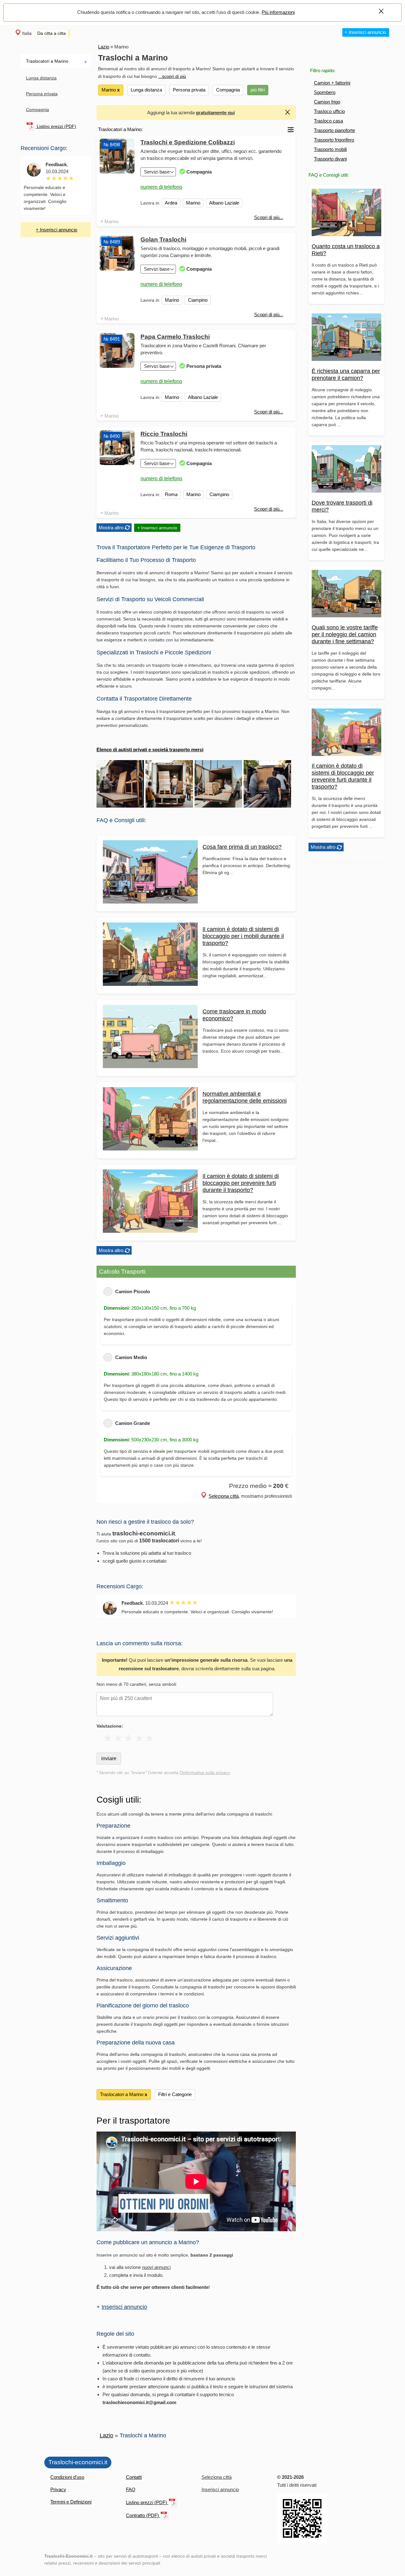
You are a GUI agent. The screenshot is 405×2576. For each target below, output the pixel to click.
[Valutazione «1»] (108, 1738)
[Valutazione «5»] (150, 1738)
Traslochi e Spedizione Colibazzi (188, 142)
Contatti (134, 2477)
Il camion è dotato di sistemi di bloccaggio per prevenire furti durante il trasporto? (241, 1183)
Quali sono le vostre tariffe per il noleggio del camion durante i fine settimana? (345, 634)
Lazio (104, 47)
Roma (171, 494)
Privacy (58, 2489)
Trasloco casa (328, 121)
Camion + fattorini (332, 83)
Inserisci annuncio (124, 2307)
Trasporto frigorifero (334, 140)
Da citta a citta (52, 33)
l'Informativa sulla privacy (205, 1773)
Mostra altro (323, 847)
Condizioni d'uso (67, 2477)
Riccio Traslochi (164, 434)
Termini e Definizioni (71, 2502)
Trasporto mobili (330, 149)
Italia (27, 33)
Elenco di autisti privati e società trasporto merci (150, 749)
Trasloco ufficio (329, 111)
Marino (112, 221)
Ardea (171, 203)
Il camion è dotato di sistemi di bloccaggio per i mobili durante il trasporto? (243, 936)
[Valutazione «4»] (139, 1738)
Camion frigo (327, 102)
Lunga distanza (41, 78)
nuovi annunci (156, 2267)
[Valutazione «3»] (129, 1738)
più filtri (258, 90)
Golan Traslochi (163, 239)
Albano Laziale (224, 203)
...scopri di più (172, 76)
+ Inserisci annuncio (365, 32)
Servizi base (157, 172)
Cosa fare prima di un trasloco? (242, 847)
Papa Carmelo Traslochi (175, 337)
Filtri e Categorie (175, 2094)
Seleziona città (224, 1496)
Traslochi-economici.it (78, 2462)
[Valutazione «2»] (118, 1738)
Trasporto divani (330, 159)
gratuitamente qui (215, 113)
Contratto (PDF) (143, 2515)
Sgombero (325, 92)
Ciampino (198, 300)
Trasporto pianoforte (334, 130)
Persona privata (42, 94)
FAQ (131, 2489)
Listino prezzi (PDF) (56, 126)
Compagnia (37, 110)
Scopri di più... (269, 217)
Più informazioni (278, 12)
